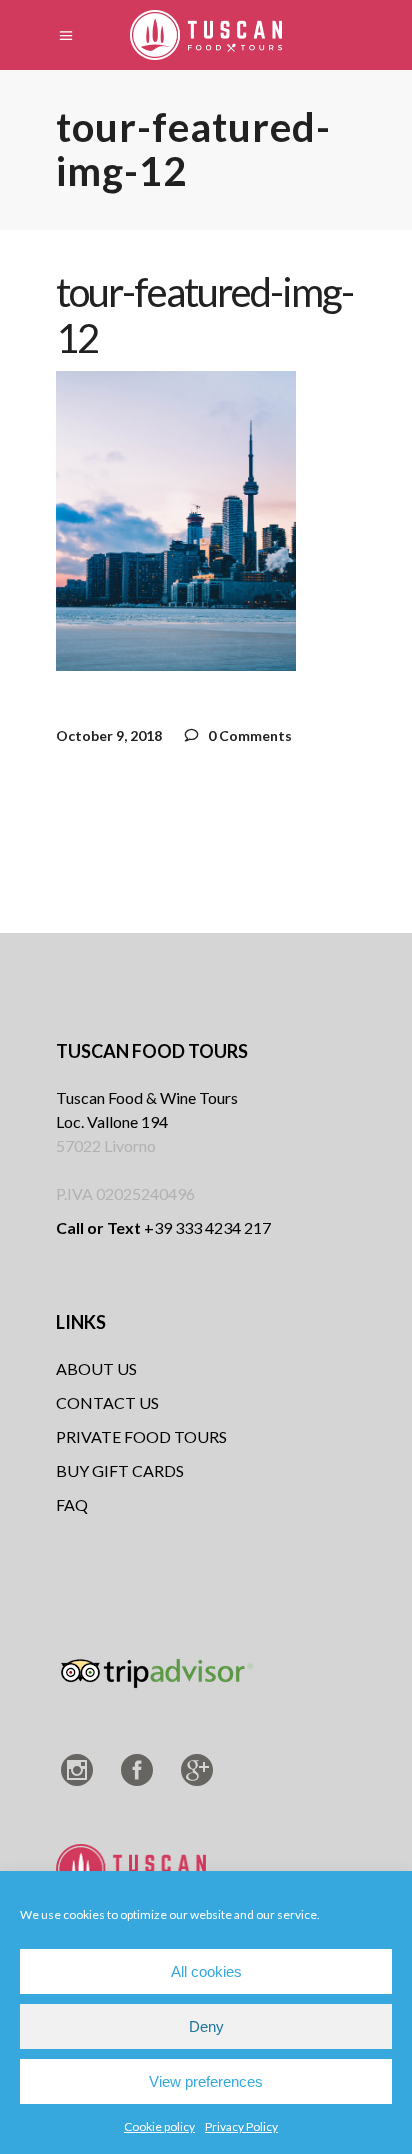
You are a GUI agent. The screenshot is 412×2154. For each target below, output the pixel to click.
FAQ (72, 1504)
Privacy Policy (241, 2126)
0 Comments (248, 735)
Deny (206, 2026)
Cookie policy (159, 2126)
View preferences (206, 2081)
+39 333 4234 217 (163, 1227)
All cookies (206, 1971)
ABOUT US (96, 1368)
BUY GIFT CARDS (120, 1470)
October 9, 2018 (109, 735)
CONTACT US (107, 1402)
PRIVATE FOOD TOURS (141, 1436)
